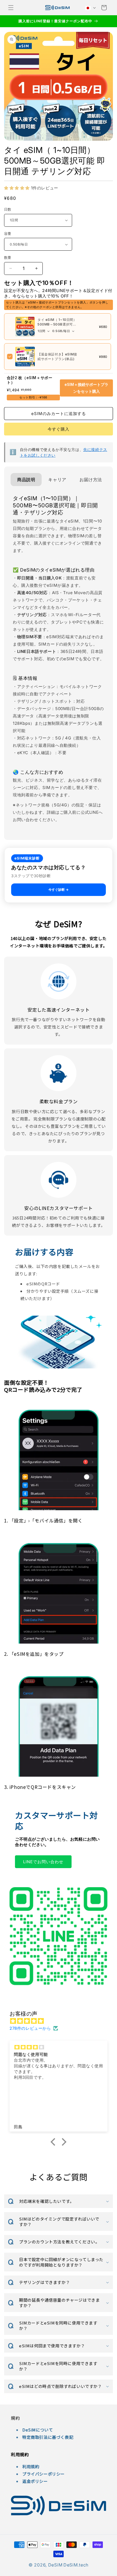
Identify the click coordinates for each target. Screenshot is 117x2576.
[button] (11, 8)
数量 (8, 257)
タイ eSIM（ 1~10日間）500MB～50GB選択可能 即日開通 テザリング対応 (57, 324)
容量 (8, 234)
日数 (8, 209)
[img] (61, 2021)
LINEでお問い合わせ (43, 1861)
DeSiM (55, 2565)
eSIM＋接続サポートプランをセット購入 (86, 388)
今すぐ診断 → (59, 890)
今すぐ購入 (59, 429)
